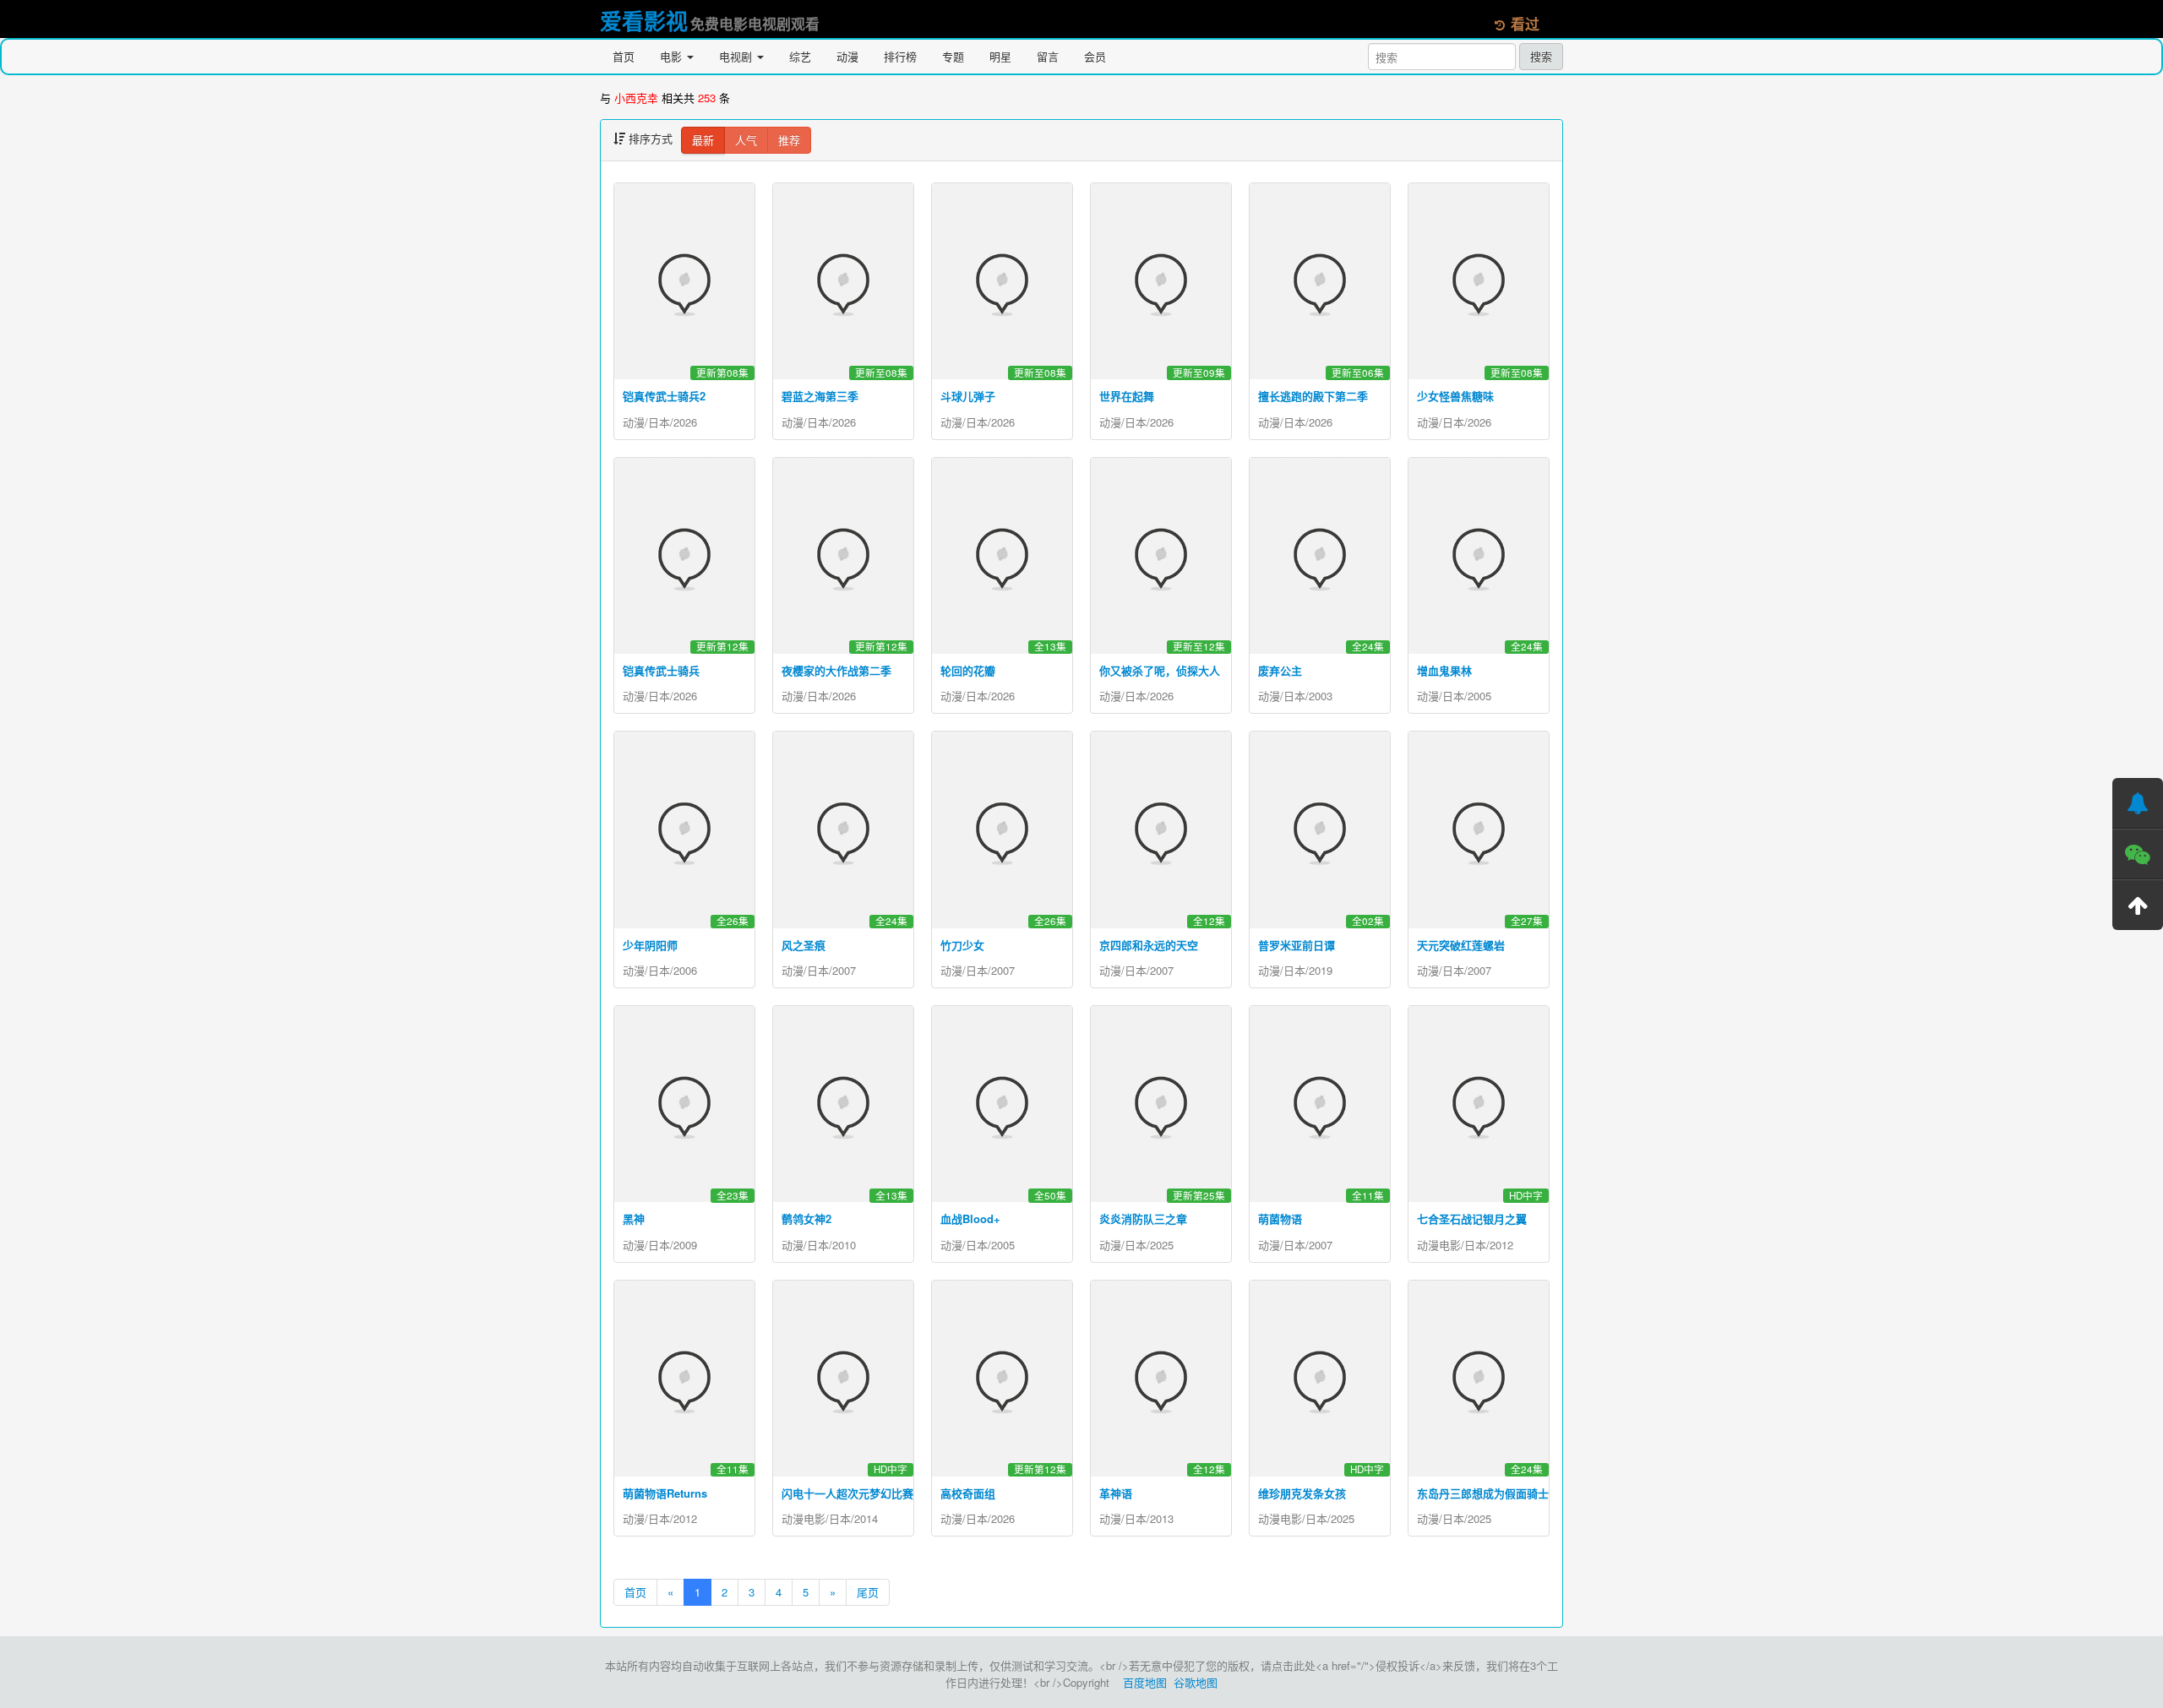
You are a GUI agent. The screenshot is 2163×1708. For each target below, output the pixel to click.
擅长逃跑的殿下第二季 (1313, 396)
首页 (624, 56)
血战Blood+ (970, 1218)
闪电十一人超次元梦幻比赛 (847, 1493)
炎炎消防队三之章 (1143, 1218)
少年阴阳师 (650, 945)
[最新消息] (2138, 803)
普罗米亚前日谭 (1297, 945)
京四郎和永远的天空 (1149, 945)
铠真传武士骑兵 (661, 670)
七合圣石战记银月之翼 (1472, 1218)
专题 (953, 56)
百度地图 (1145, 1682)
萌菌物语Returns (665, 1493)
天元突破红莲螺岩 (1461, 945)
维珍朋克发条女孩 (1302, 1493)
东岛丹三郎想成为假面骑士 (1483, 1493)
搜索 (1541, 56)
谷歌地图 (1196, 1682)
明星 (1000, 56)
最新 (703, 140)
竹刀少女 (962, 945)
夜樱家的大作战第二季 (836, 670)
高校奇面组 (968, 1493)
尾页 (868, 1592)
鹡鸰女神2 (806, 1218)
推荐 (789, 140)
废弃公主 (1280, 670)
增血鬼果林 (1444, 670)
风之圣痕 (804, 945)
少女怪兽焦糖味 (1455, 396)
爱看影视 (644, 21)
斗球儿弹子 (968, 396)
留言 (1048, 56)
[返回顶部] (2138, 905)
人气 (746, 140)
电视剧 (737, 56)
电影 (673, 56)
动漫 (847, 56)
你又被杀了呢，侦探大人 (1160, 670)
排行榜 (900, 56)
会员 (1095, 56)
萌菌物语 (1280, 1218)
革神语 (1116, 1493)
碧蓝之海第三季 (820, 396)
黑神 (634, 1218)
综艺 (800, 56)
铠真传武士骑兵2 (664, 396)
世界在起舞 (1127, 396)
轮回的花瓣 (968, 670)
